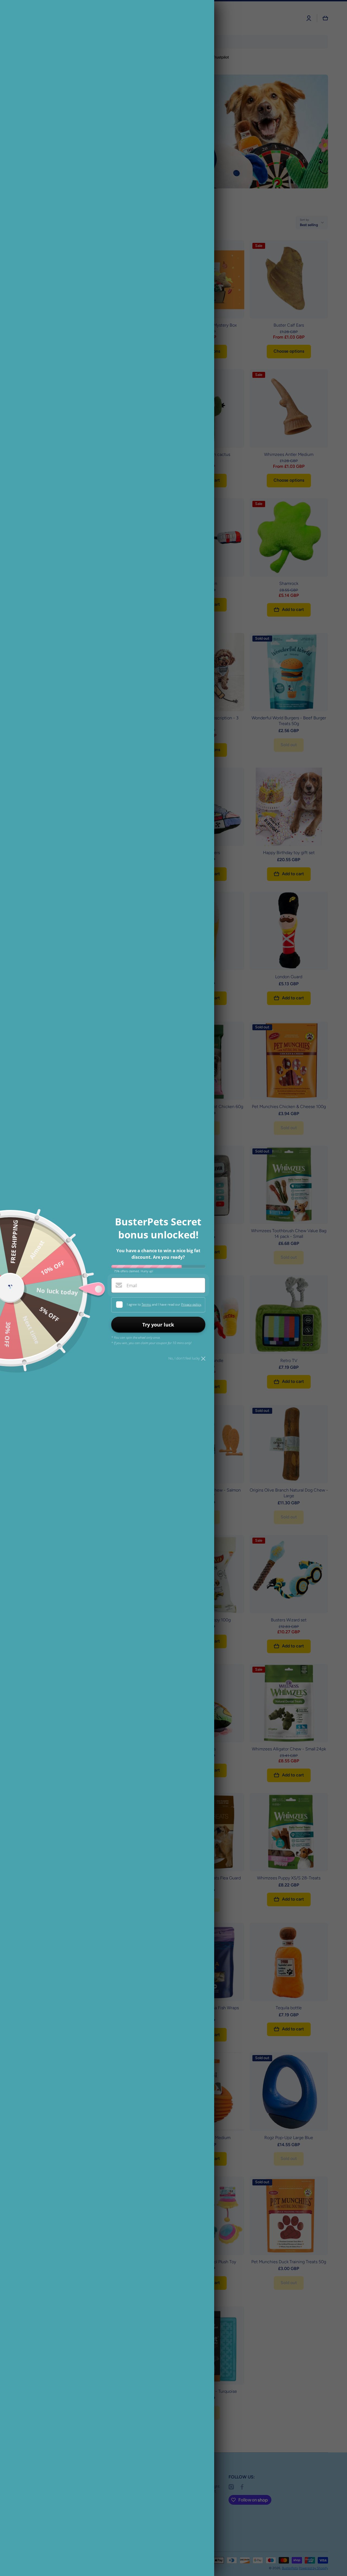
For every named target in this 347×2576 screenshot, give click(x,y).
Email (132, 1286)
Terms (146, 1304)
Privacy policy (191, 1304)
